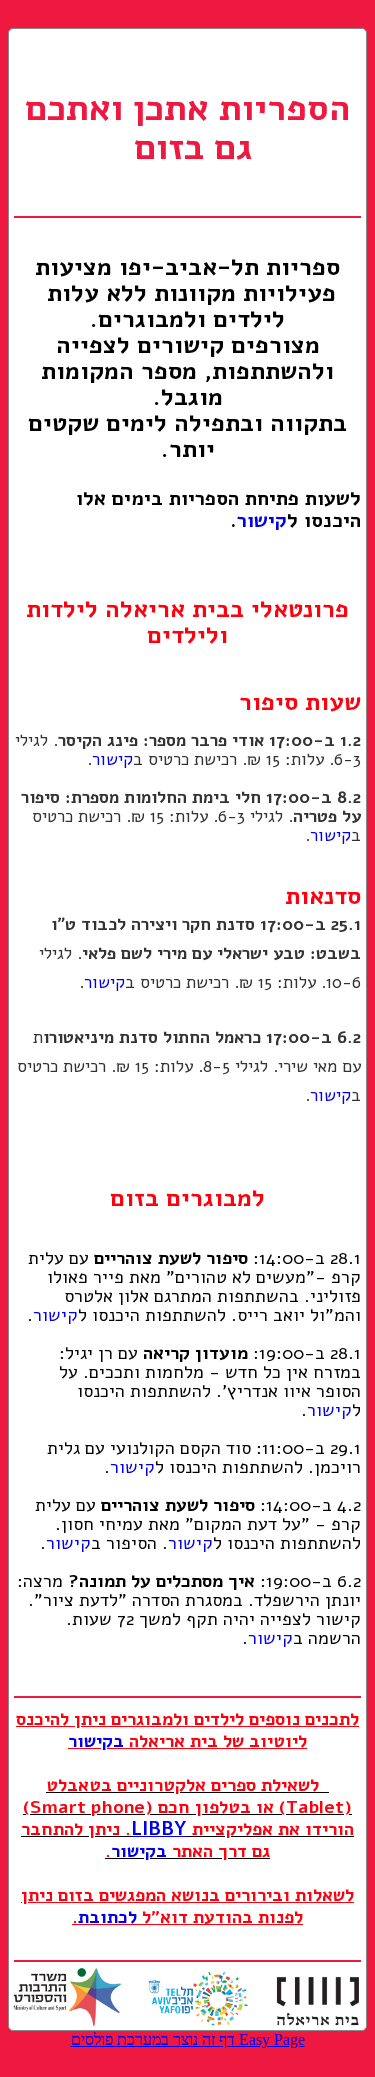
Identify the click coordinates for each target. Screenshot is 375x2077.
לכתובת (107, 1917)
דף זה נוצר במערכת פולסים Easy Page (188, 2039)
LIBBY (159, 1829)
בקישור (96, 1741)
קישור (262, 520)
